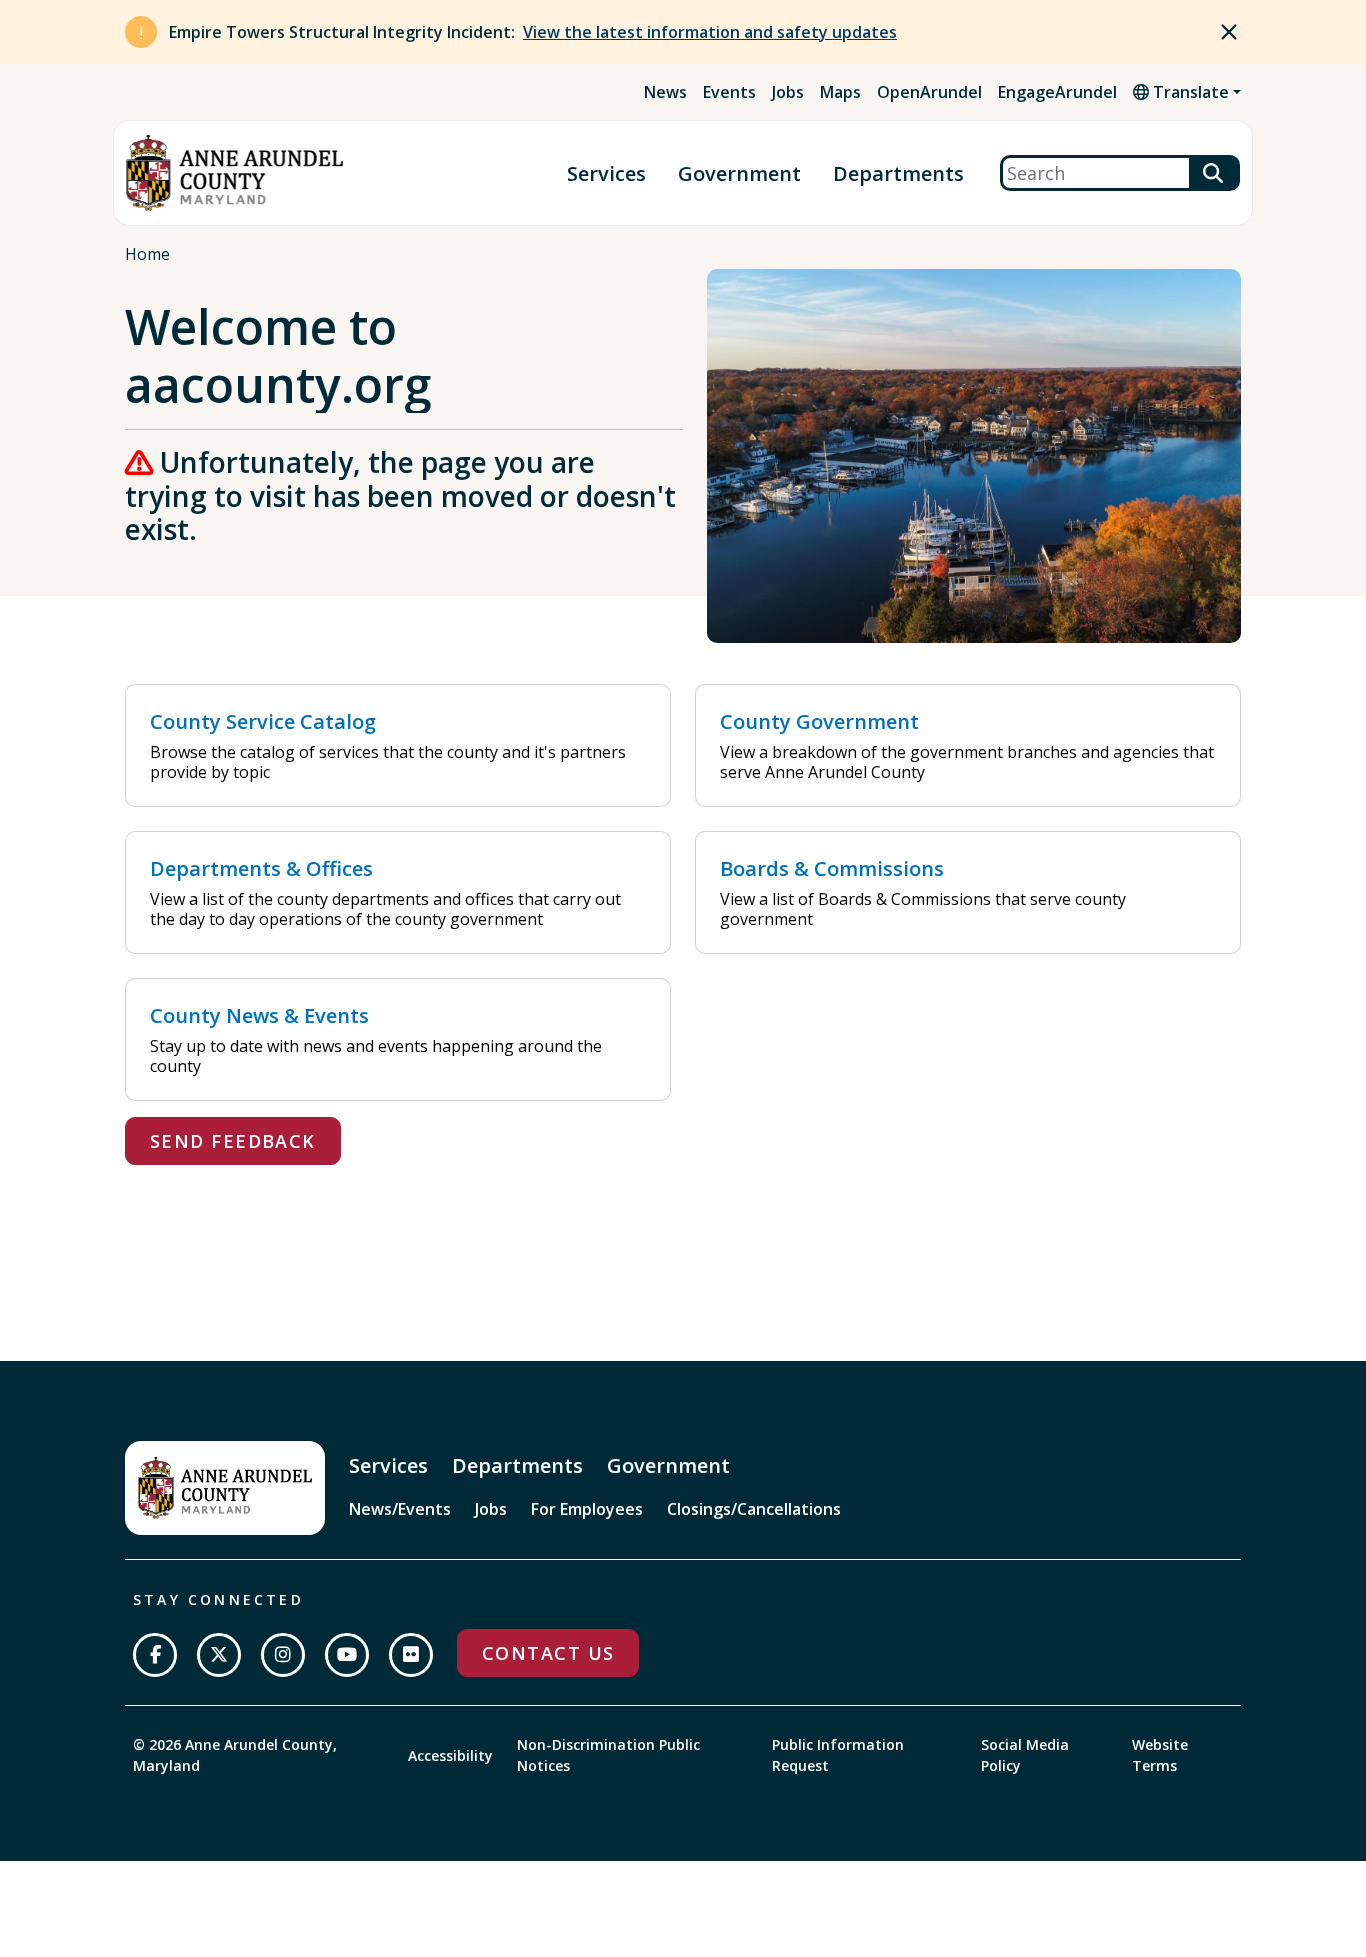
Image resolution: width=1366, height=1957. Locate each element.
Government (739, 173)
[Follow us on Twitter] (219, 1655)
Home (147, 254)
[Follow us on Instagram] (283, 1655)
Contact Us (548, 1653)
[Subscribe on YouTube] (347, 1655)
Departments (898, 173)
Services (606, 173)
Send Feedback (233, 1141)
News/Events (400, 1509)
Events (729, 92)
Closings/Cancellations (754, 1509)
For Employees (587, 1509)
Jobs (788, 92)
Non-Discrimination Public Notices (608, 1755)
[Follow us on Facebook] (155, 1655)
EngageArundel (1057, 92)
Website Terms (1160, 1755)
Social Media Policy (1025, 1755)
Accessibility (450, 1755)
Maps (840, 92)
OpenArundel (929, 92)
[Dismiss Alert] (1229, 32)
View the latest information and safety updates (710, 32)
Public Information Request (838, 1755)
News (665, 92)
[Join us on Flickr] (411, 1655)
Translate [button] (1189, 92)
